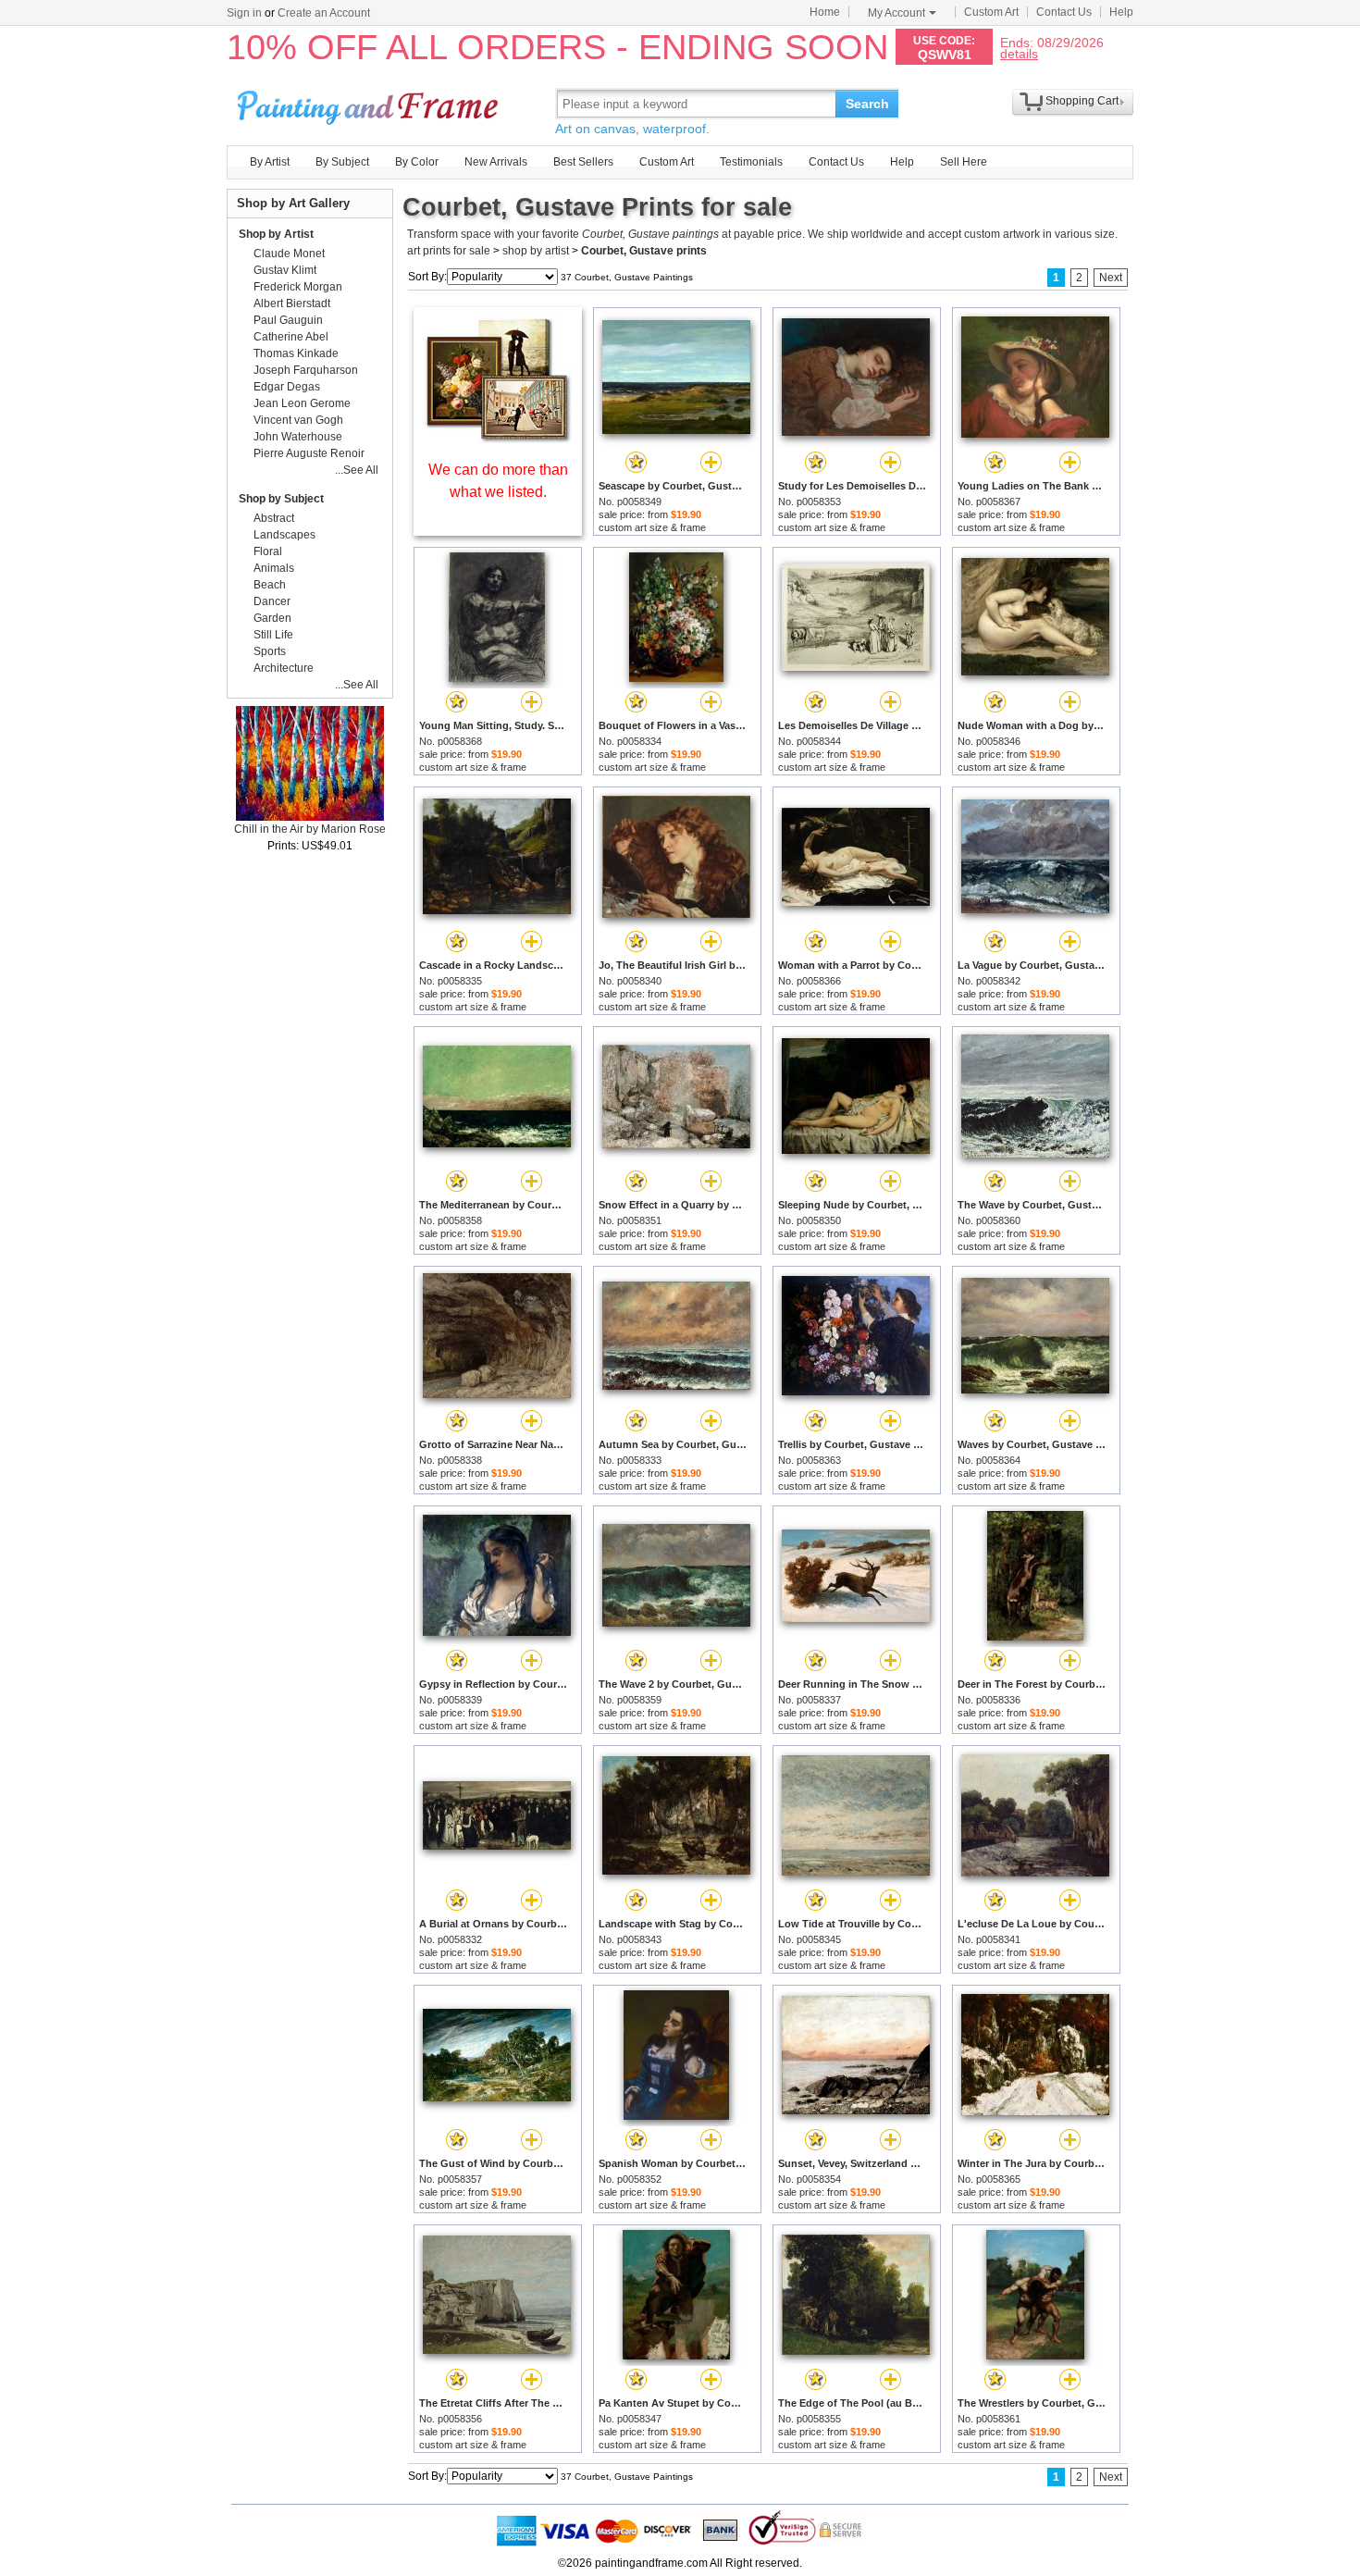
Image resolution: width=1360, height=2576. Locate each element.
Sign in (244, 13)
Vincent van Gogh (298, 420)
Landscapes (284, 535)
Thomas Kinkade (296, 353)
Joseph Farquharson (306, 370)
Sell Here (964, 162)
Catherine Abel (291, 337)
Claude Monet (289, 254)
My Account (896, 13)
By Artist (270, 162)
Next (1111, 278)
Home (825, 12)
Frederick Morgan (298, 287)
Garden (272, 618)
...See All (357, 470)
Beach (270, 585)
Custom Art (991, 12)
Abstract (274, 518)
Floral (268, 551)
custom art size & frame (652, 527)
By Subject (342, 162)
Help (1121, 12)
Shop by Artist (276, 234)
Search (867, 104)
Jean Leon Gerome (302, 403)
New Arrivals (496, 162)
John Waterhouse (298, 437)
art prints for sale (449, 251)
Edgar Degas (287, 387)
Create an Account (324, 13)
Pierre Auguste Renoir (309, 453)
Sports (270, 651)
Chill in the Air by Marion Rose (310, 829)
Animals (274, 568)
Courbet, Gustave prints (644, 251)
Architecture (284, 668)
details (1019, 53)
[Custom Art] (498, 438)
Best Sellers (583, 162)
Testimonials (751, 162)
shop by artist (536, 251)
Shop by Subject (281, 499)
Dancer (272, 601)
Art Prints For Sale (370, 103)
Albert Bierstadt (292, 303)
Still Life (273, 635)
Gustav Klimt (285, 270)
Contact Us (1064, 12)
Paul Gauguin (288, 320)
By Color (417, 162)
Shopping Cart (1082, 101)
